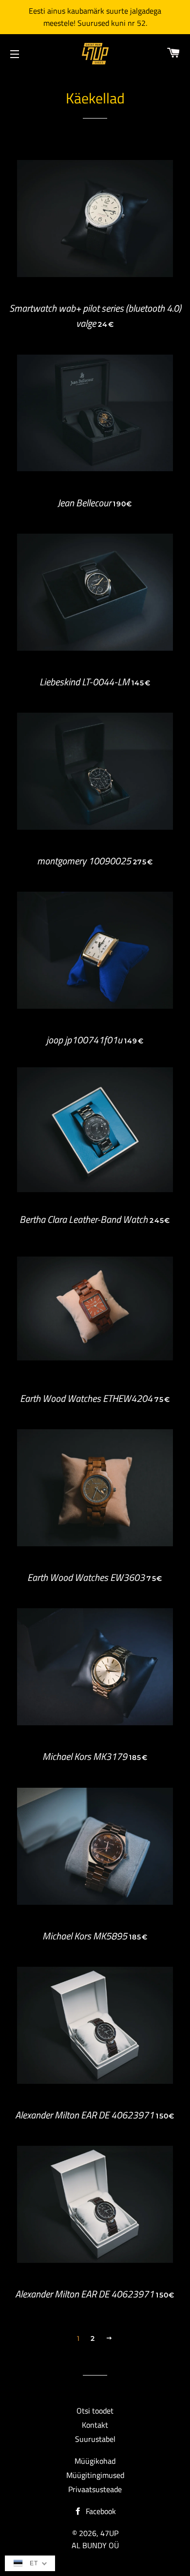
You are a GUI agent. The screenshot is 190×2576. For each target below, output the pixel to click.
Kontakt (95, 2425)
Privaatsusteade (95, 2489)
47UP (109, 2533)
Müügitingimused (95, 2475)
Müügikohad (95, 2461)
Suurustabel (95, 2439)
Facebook (100, 2511)
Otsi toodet (95, 2411)
